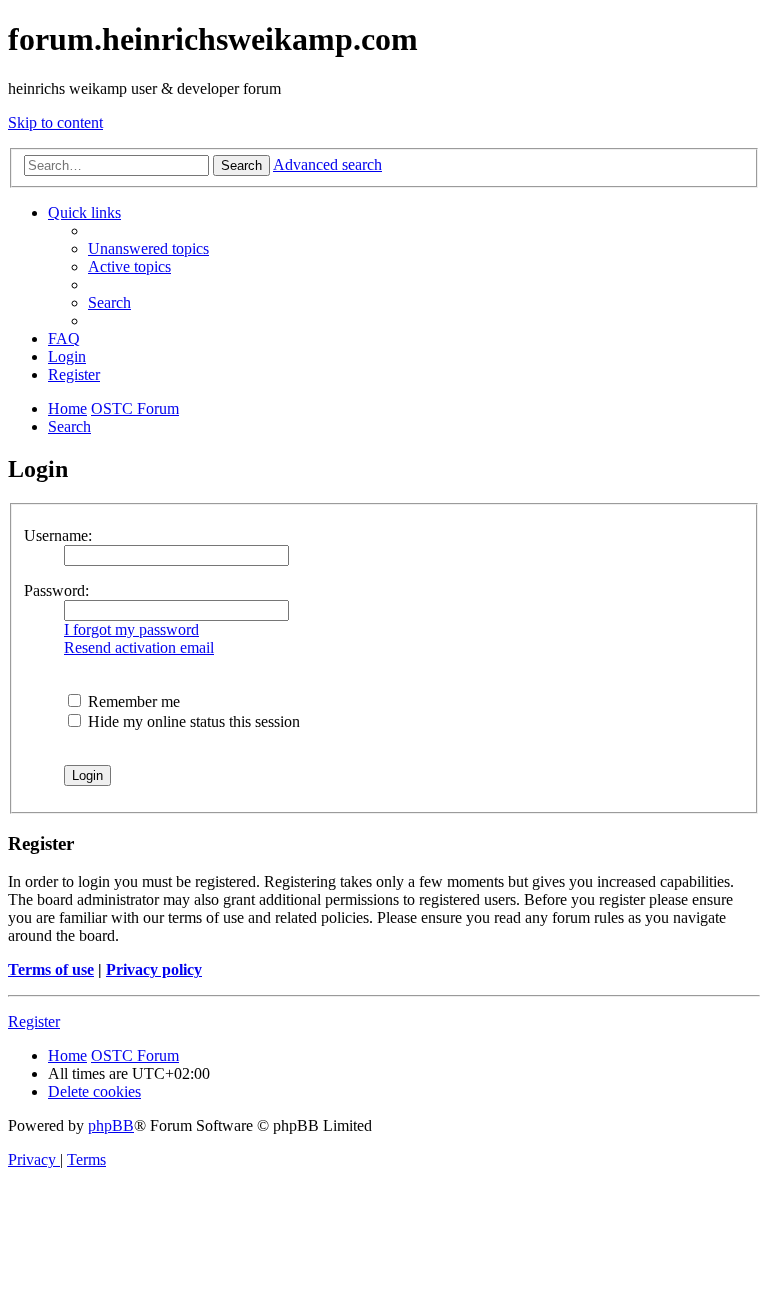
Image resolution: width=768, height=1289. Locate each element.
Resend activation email (139, 647)
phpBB (111, 1125)
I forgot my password (131, 629)
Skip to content (55, 122)
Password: (56, 590)
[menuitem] (148, 248)
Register (34, 1021)
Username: (58, 535)
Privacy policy (154, 969)
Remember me (132, 701)
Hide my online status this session (192, 721)
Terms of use (51, 969)
